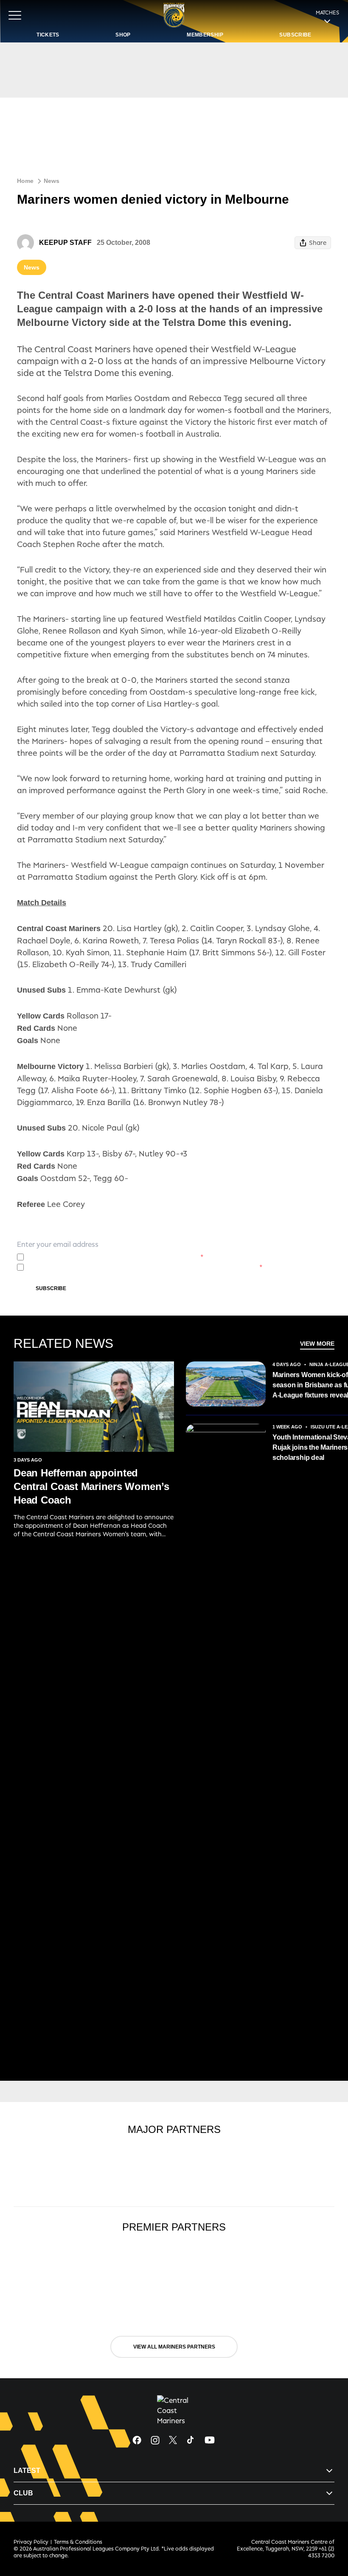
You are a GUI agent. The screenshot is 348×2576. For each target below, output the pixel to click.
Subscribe (51, 1288)
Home (25, 181)
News (52, 181)
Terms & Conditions (78, 2542)
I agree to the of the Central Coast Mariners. (115, 1257)
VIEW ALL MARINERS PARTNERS (174, 2347)
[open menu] (15, 15)
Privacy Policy (88, 1257)
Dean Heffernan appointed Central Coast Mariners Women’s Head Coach (91, 1486)
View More (317, 1344)
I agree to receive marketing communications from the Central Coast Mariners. (145, 1267)
